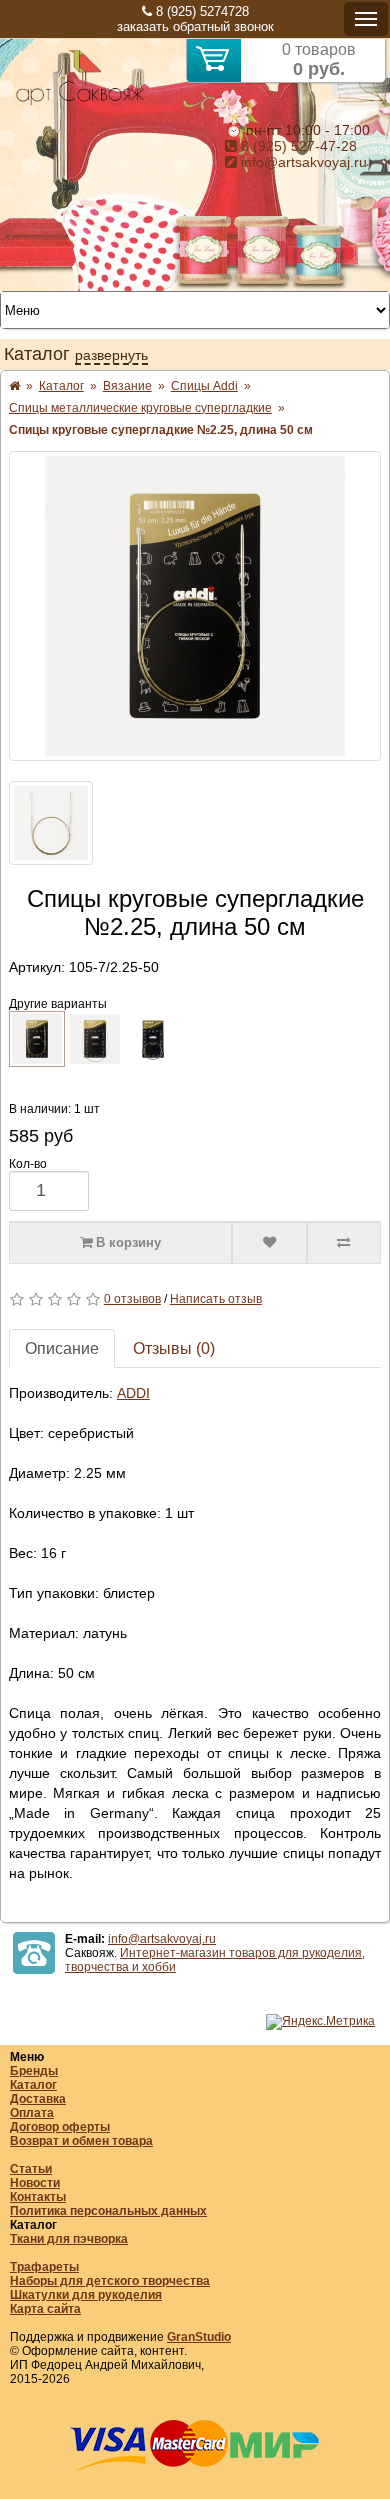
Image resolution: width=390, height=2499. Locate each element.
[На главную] (80, 102)
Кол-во (28, 1164)
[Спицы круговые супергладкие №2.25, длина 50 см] (195, 606)
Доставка (38, 2099)
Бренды (34, 2071)
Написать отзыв (216, 1299)
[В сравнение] (344, 1243)
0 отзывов (132, 1299)
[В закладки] (269, 1243)
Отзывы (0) (174, 1348)
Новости (35, 2183)
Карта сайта (45, 2309)
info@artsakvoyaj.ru (302, 162)
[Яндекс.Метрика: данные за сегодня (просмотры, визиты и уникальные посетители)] (320, 2022)
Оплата (32, 2113)
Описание (62, 1348)
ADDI (133, 1393)
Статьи (31, 2169)
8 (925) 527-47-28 (297, 146)
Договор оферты (60, 2127)
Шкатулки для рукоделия (86, 2295)
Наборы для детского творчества (110, 2281)
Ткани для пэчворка (69, 2239)
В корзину (126, 1242)
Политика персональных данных (108, 2211)
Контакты (38, 2197)
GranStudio (199, 2337)
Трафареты (44, 2267)
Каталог (33, 2085)
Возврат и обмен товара (81, 2141)
